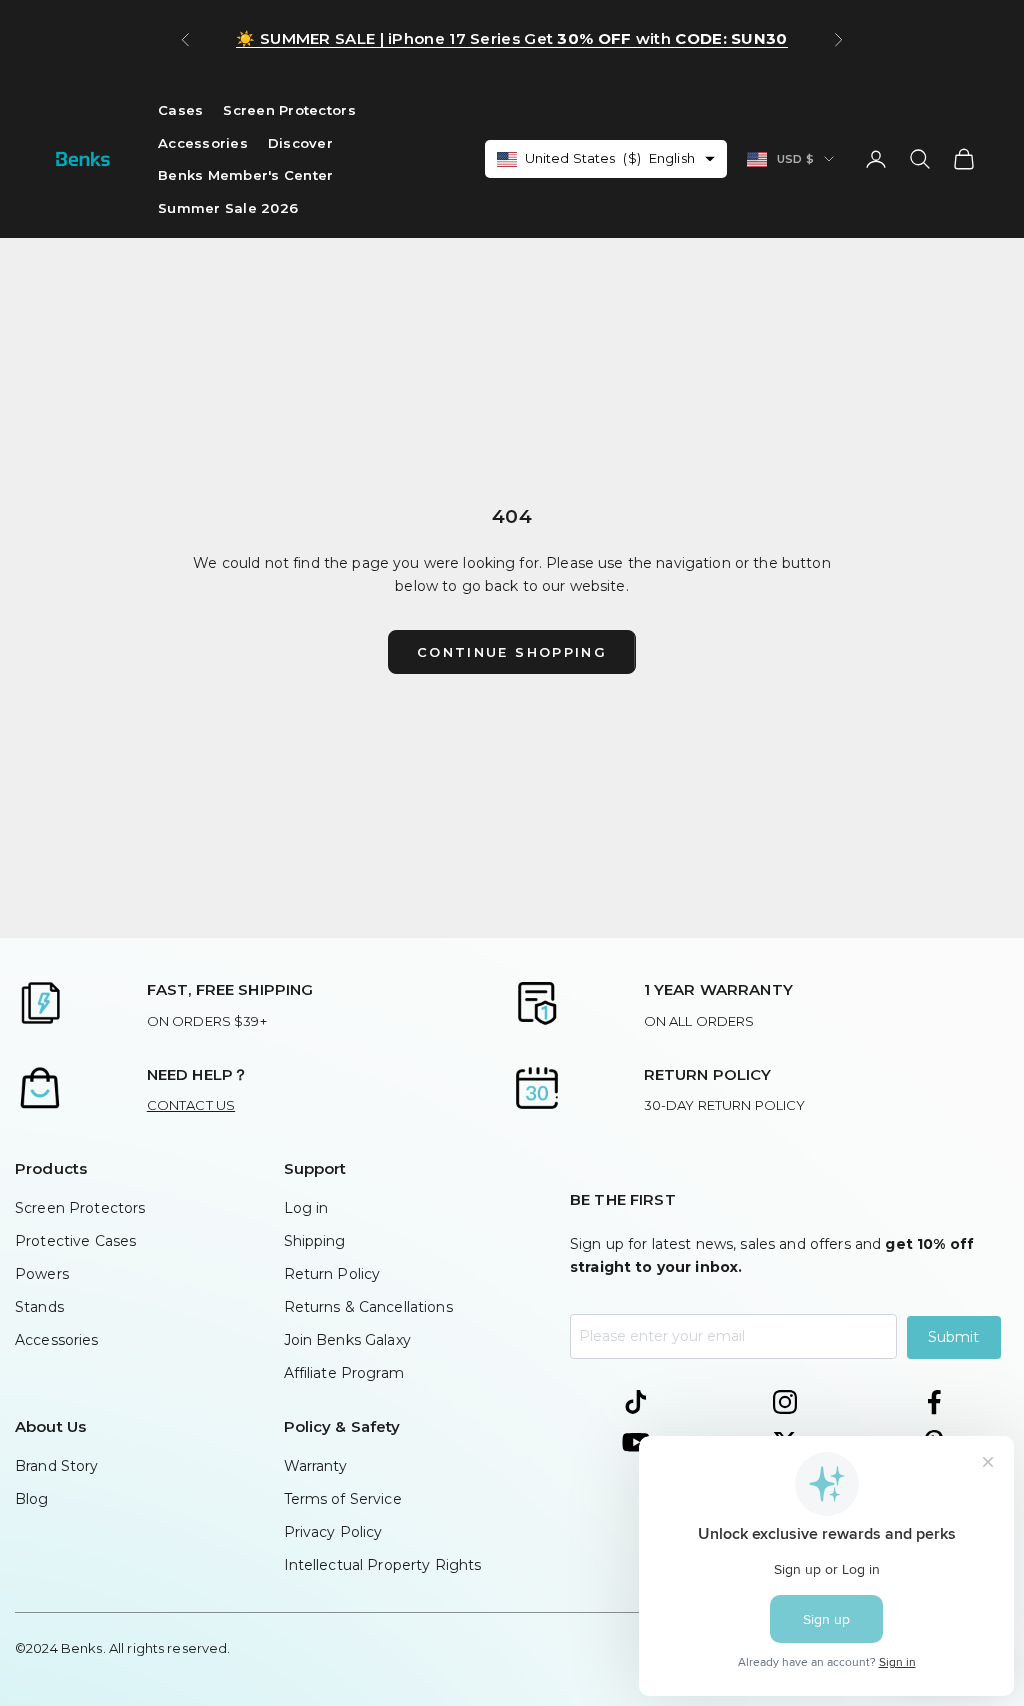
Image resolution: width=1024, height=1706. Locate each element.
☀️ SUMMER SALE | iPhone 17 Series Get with (511, 38)
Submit (953, 1337)
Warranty (316, 1466)
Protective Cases (75, 1241)
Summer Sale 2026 (228, 208)
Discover (300, 143)
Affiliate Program (344, 1373)
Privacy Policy (333, 1532)
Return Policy (332, 1274)
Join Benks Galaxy (347, 1340)
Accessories (203, 143)
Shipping (315, 1241)
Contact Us (191, 1105)
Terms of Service (343, 1499)
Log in (306, 1208)
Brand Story (57, 1466)
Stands (39, 1307)
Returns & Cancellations (368, 1307)
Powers (42, 1274)
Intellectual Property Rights (383, 1565)
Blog (32, 1499)
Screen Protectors (289, 110)
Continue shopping (512, 652)
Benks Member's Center (246, 175)
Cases (180, 110)
